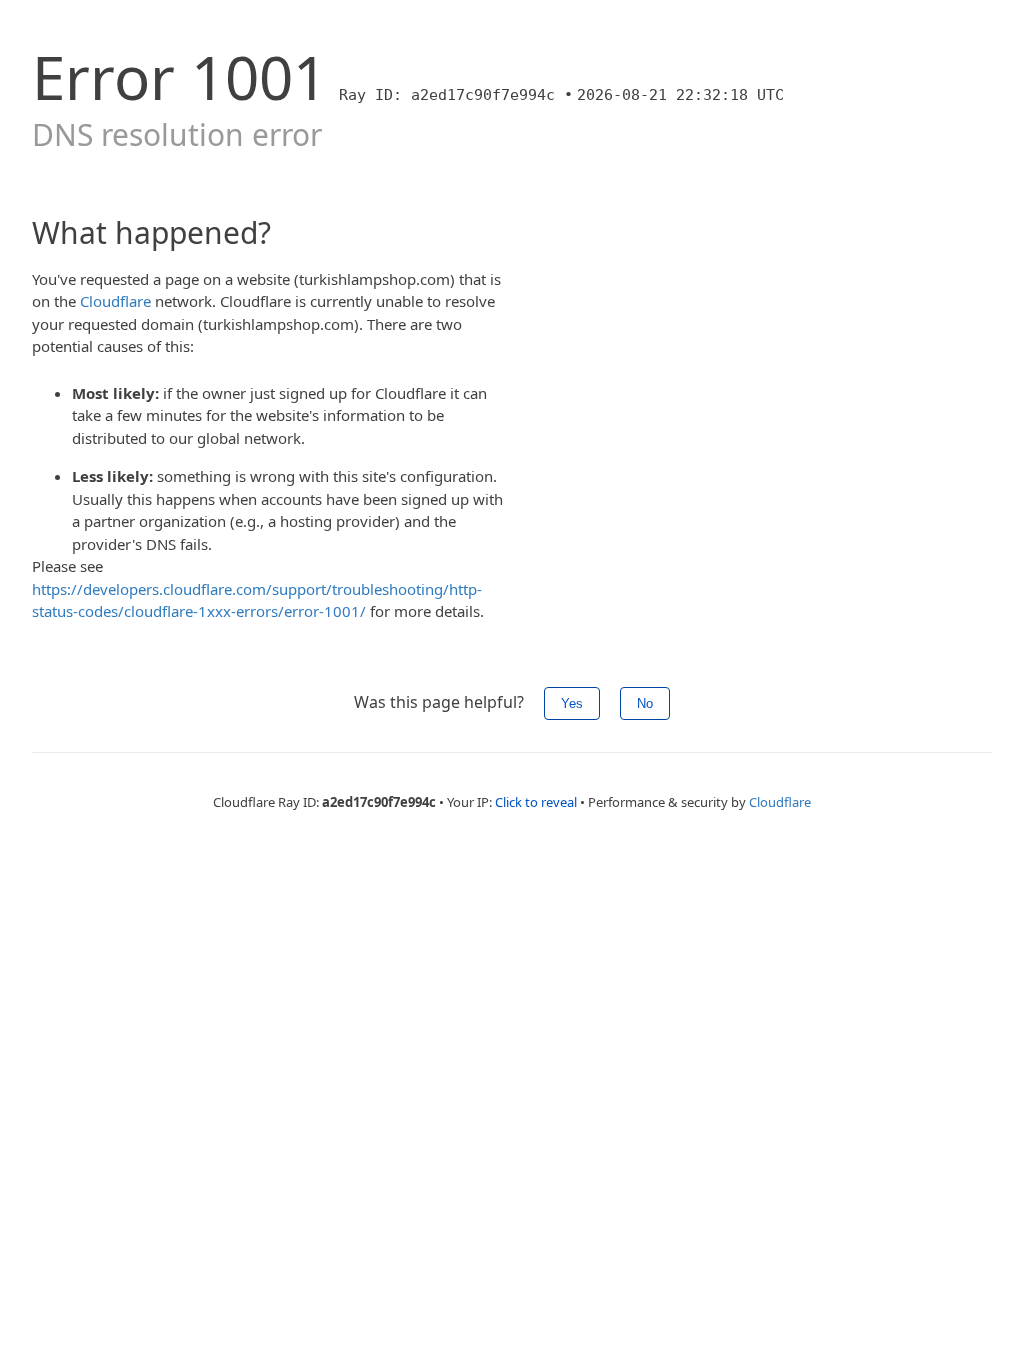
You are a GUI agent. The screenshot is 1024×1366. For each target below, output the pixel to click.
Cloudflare (115, 301)
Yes (572, 703)
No (645, 703)
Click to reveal (536, 802)
